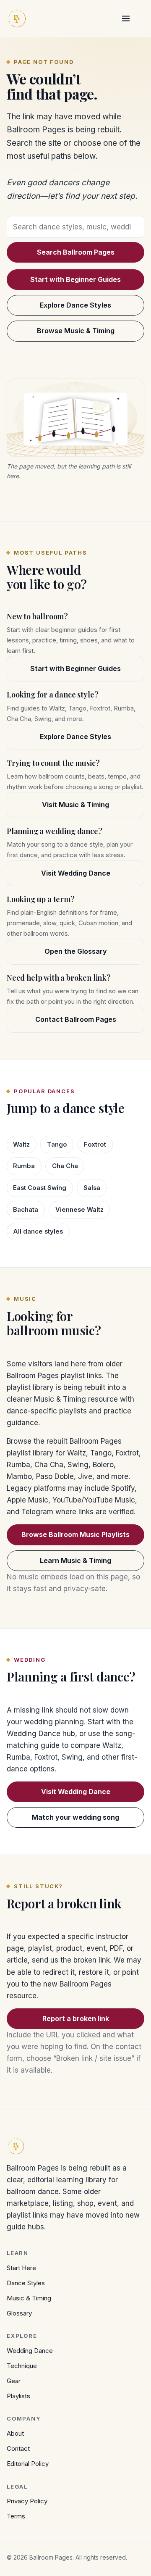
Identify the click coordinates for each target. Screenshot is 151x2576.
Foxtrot (95, 1145)
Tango (57, 1145)
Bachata (26, 1210)
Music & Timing (29, 2298)
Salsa (92, 1188)
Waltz (21, 1145)
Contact (18, 2448)
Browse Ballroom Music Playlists (75, 1534)
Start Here (21, 2268)
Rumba (24, 1166)
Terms (16, 2516)
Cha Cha (65, 1166)
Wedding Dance (30, 2351)
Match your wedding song (75, 1817)
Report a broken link (76, 2018)
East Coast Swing (40, 1188)
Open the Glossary (76, 951)
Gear (14, 2381)
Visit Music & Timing (75, 805)
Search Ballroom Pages (76, 252)
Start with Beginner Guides (75, 279)
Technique (22, 2366)
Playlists (18, 2396)
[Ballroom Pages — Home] (17, 18)
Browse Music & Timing (76, 331)
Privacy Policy (27, 2501)
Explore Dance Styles (75, 305)
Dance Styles (26, 2283)
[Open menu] (126, 18)
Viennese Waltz (79, 1210)
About (15, 2433)
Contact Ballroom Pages (76, 1019)
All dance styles (38, 1231)
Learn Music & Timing (75, 1560)
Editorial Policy (28, 2464)
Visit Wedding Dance (76, 873)
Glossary (19, 2313)
